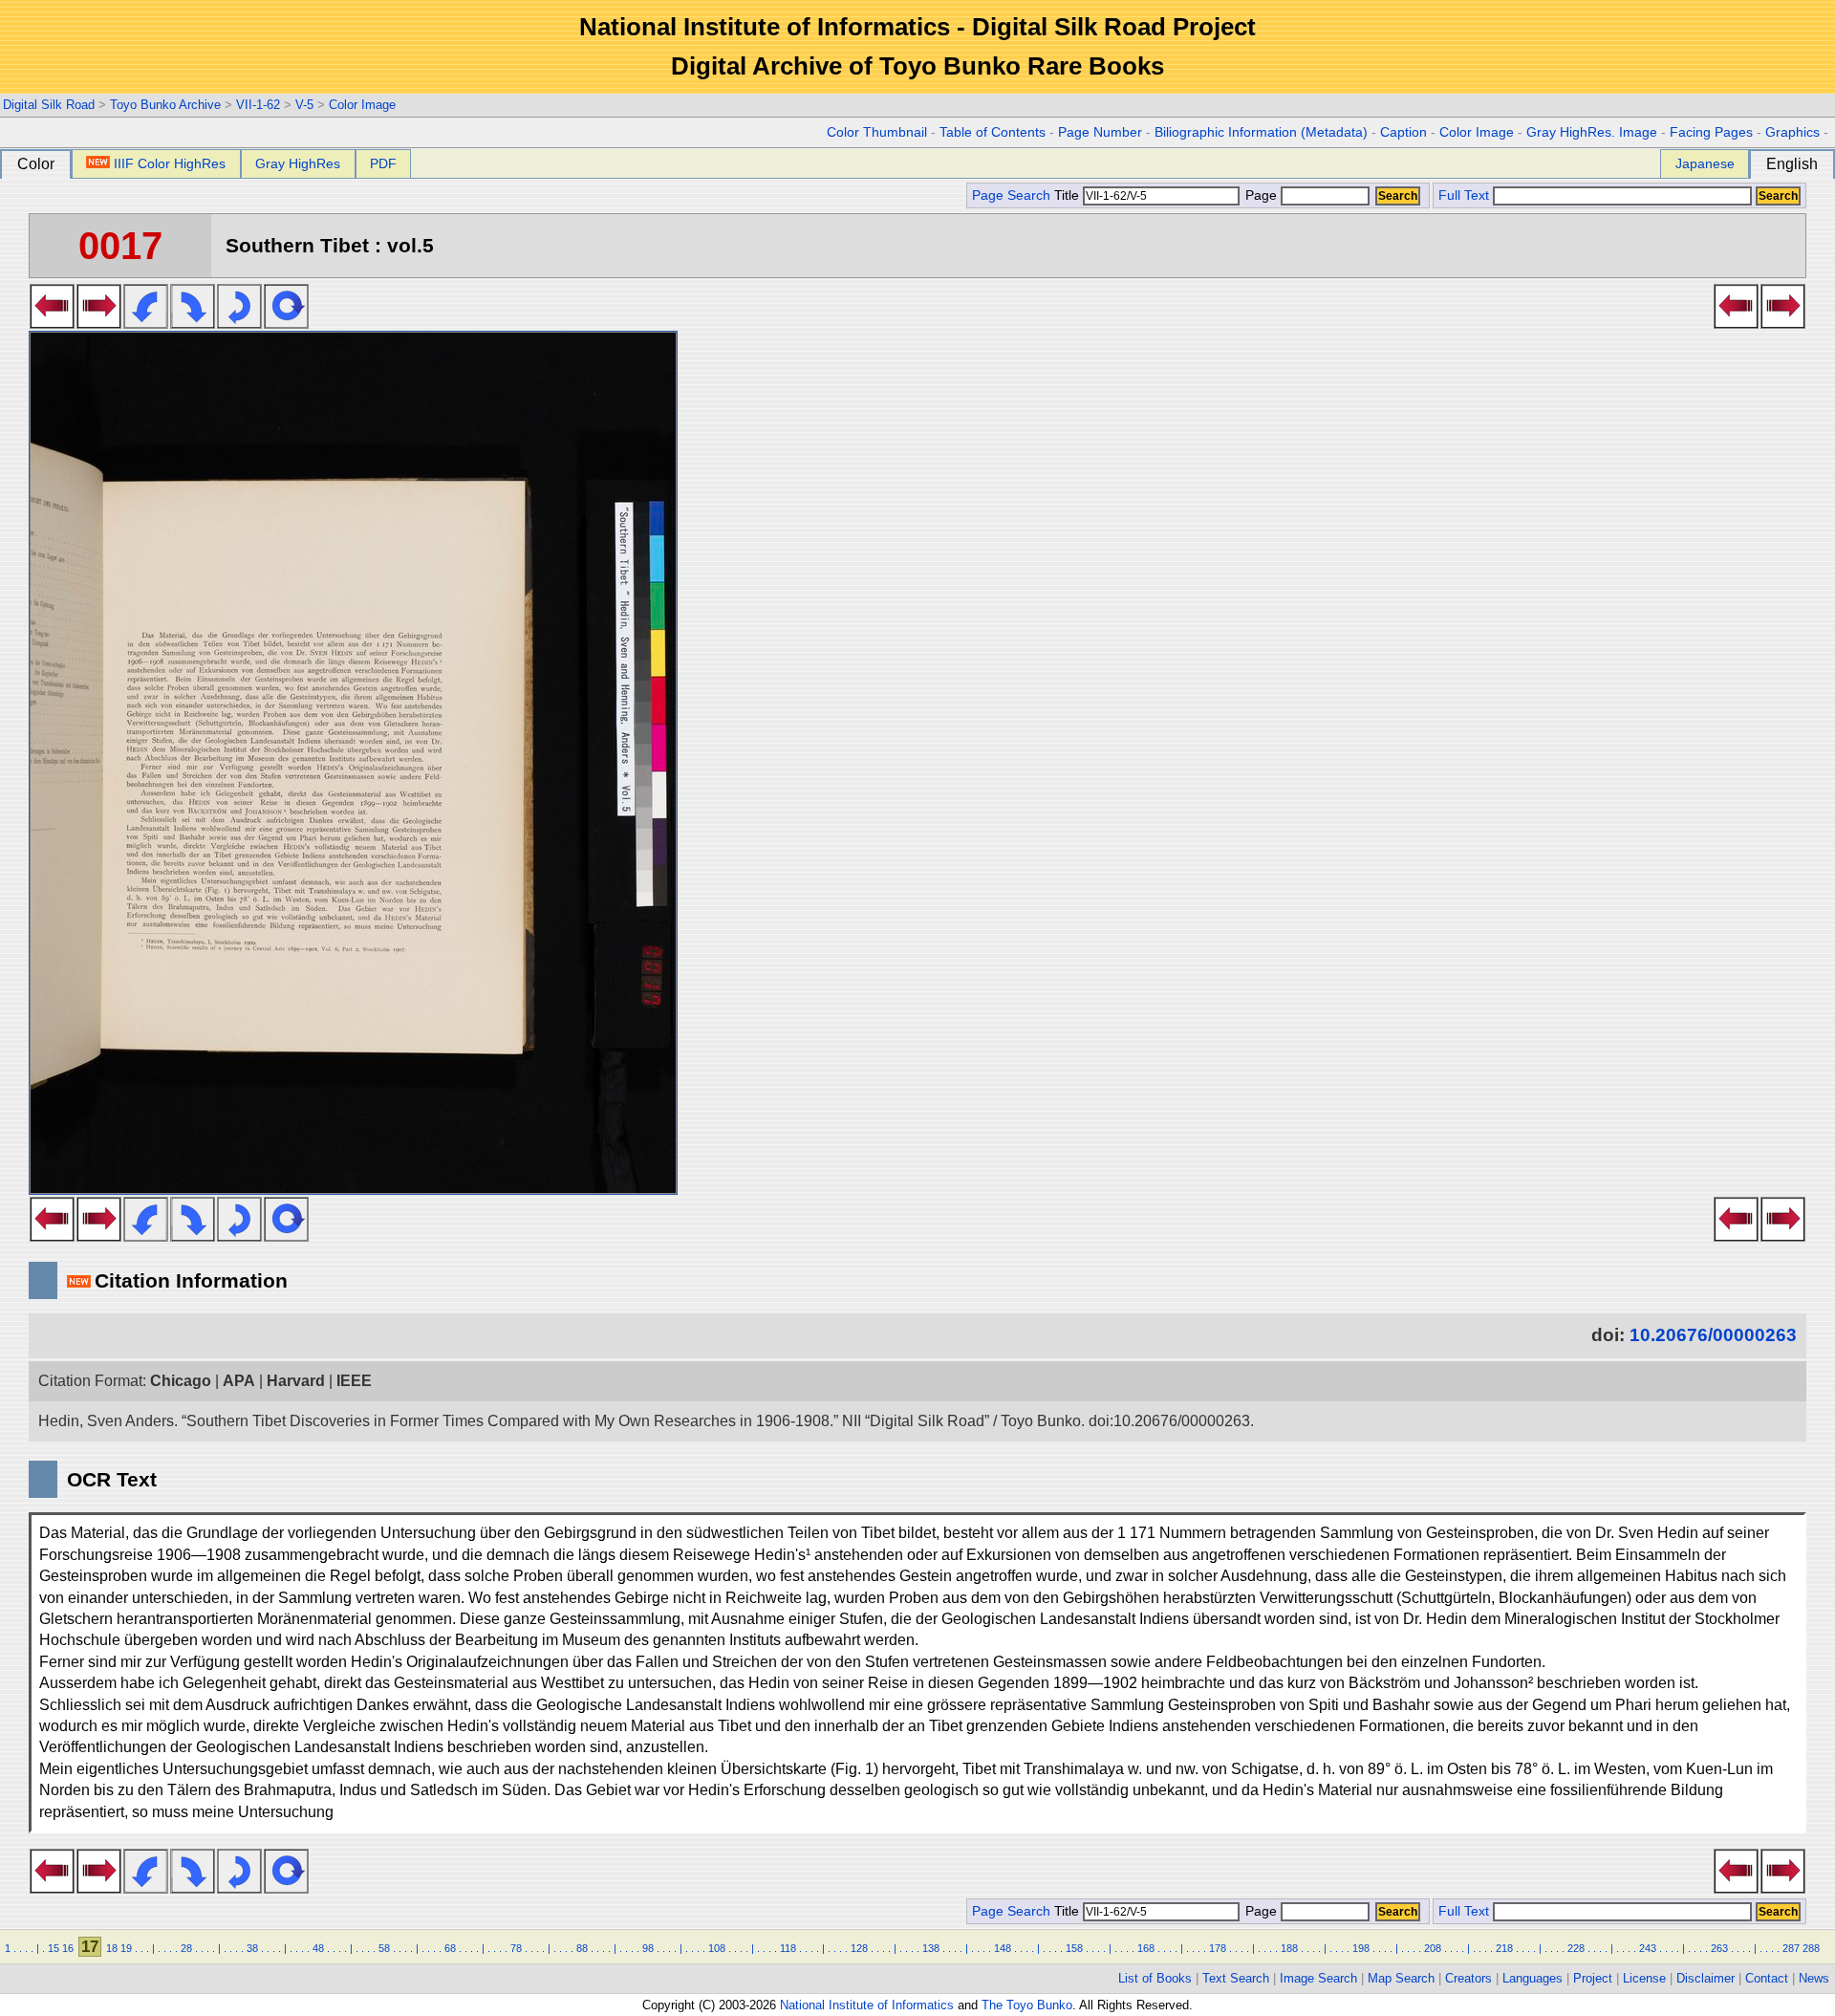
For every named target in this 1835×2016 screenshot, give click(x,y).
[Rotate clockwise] (193, 323)
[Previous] (52, 323)
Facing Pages (1711, 132)
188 (1289, 1948)
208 (1433, 1948)
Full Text (1464, 195)
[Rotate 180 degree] (239, 323)
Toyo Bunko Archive (165, 105)
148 (1003, 1948)
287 (1791, 1948)
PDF (383, 163)
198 (1361, 1948)
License (1644, 1978)
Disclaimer (1705, 1978)
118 (788, 1948)
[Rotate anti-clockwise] (146, 323)
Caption (1403, 132)
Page (1261, 195)
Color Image (362, 105)
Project (1593, 1978)
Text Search (1236, 1978)
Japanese (1705, 163)
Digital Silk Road (49, 105)
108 (717, 1948)
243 (1648, 1948)
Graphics (1792, 132)
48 (318, 1948)
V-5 (304, 105)
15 (54, 1948)
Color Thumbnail (877, 132)
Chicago (181, 1381)
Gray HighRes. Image (1592, 132)
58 (384, 1948)
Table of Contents (993, 132)
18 (112, 1948)
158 (1074, 1948)
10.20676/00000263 (1713, 1335)
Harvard (296, 1381)
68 (450, 1948)
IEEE (354, 1381)
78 (516, 1948)
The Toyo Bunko (1027, 2005)
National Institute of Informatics (867, 2005)
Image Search (1318, 1978)
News (1814, 1978)
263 (1719, 1948)
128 (859, 1948)
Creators (1468, 1978)
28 (186, 1948)
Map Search (1401, 1978)
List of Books (1155, 1978)
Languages (1533, 1978)
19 (126, 1948)
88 (582, 1948)
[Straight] (286, 323)
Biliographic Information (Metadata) (1261, 132)
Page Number (1100, 132)
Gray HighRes (298, 163)
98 (648, 1948)
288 (1811, 1948)
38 (252, 1948)
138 (931, 1948)
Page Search (1011, 195)
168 (1146, 1948)
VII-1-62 (258, 105)
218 (1504, 1948)
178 (1218, 1948)
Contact (1767, 1978)
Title (1069, 195)
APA (239, 1381)
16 (68, 1948)
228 (1576, 1948)
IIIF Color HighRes (170, 163)
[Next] (99, 323)
